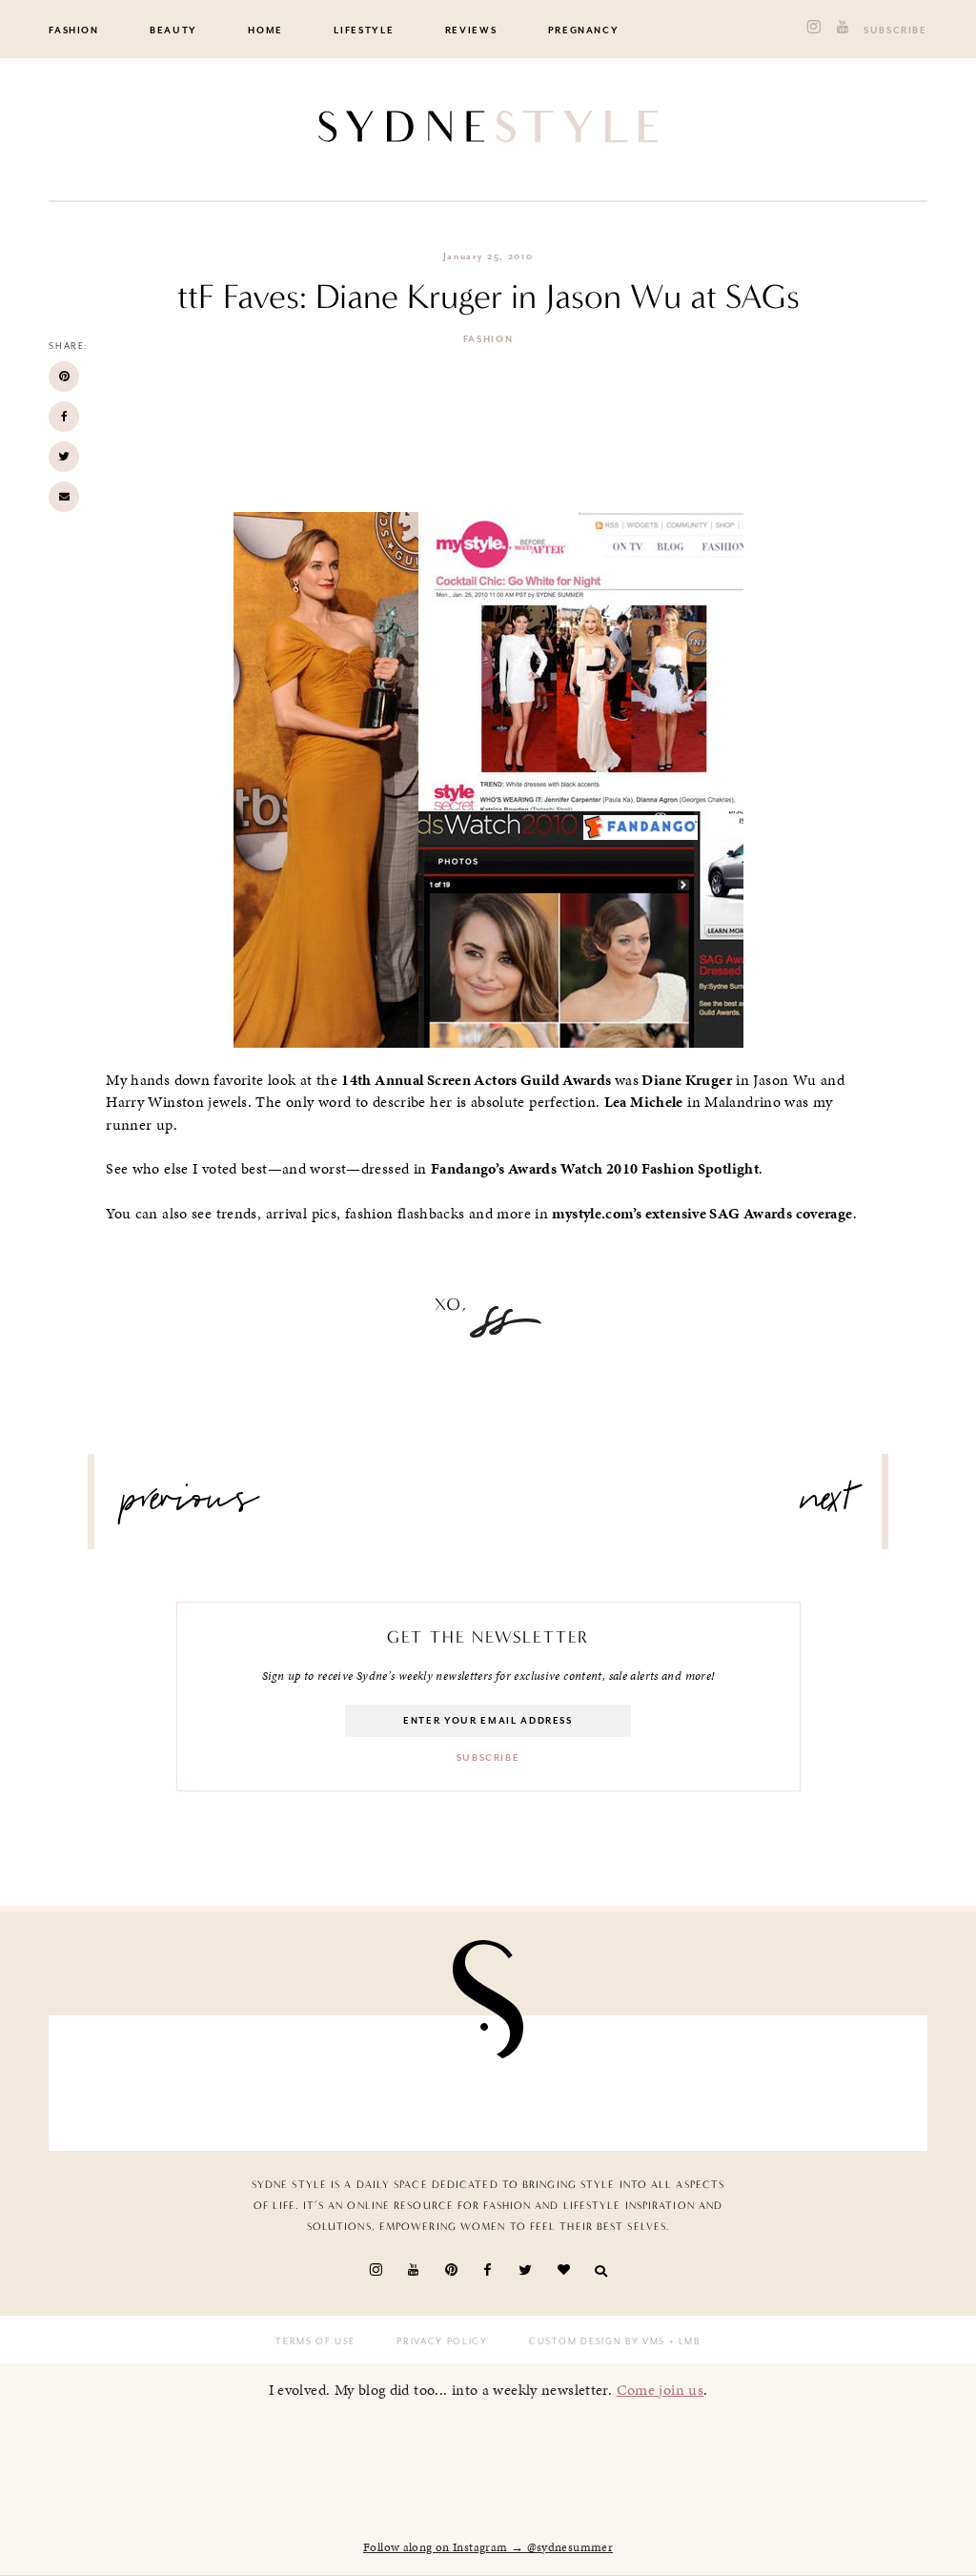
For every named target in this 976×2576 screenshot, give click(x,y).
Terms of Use (315, 2341)
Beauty (173, 31)
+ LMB (683, 2341)
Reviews (471, 31)
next (827, 1506)
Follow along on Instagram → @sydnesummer (488, 2547)
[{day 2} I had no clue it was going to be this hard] (842, 2083)
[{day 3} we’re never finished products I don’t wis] (559, 2083)
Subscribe (895, 31)
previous (191, 1506)
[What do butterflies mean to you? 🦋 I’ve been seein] (134, 2083)
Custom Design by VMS (597, 2341)
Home (265, 31)
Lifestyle (364, 31)
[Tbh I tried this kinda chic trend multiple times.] (701, 2083)
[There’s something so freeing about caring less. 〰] (417, 2083)
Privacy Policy (442, 2341)
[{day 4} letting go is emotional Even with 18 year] (276, 2083)
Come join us (661, 2390)
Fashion (74, 31)
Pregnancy (584, 31)
